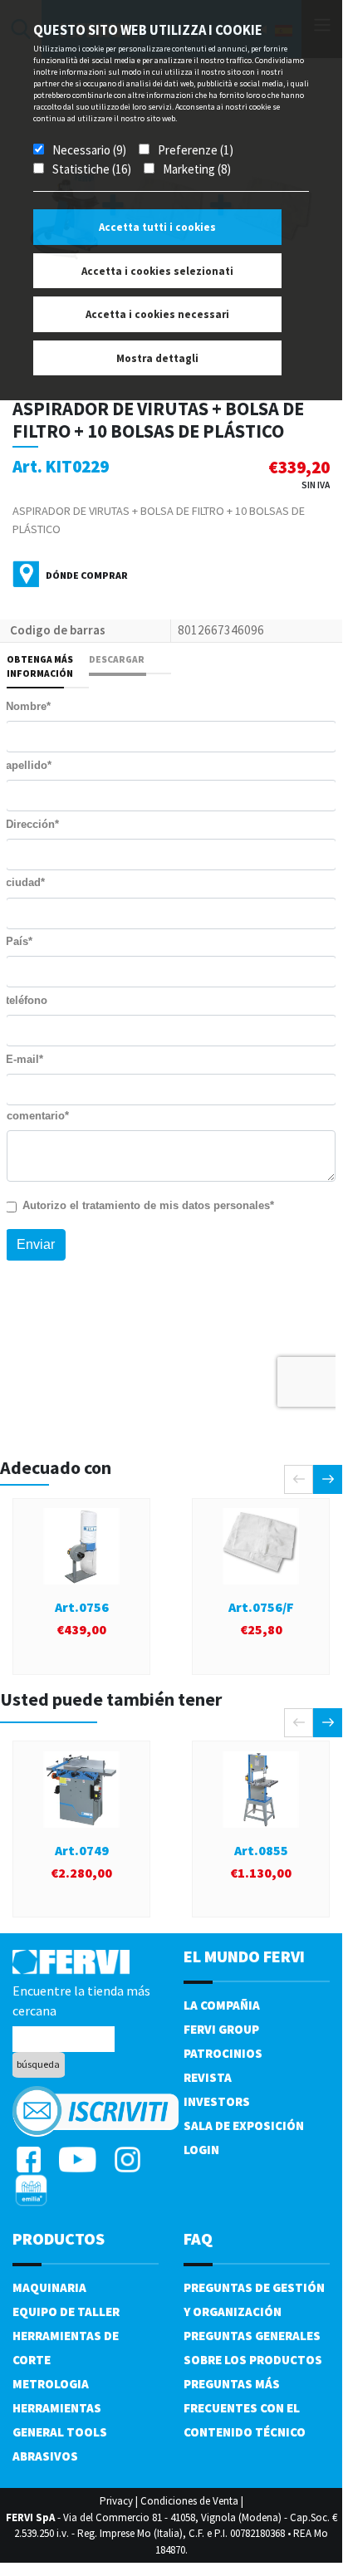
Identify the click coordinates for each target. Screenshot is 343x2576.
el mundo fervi (244, 1956)
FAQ (198, 2238)
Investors (217, 2101)
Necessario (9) (89, 150)
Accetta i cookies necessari (157, 314)
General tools (60, 2432)
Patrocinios (223, 2053)
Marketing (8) (197, 169)
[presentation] (299, 1479)
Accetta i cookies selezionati (157, 271)
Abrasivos (45, 2456)
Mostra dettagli (157, 358)
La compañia (222, 2005)
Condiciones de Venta (189, 2501)
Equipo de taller (66, 2312)
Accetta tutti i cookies (157, 227)
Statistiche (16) (92, 169)
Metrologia (51, 2384)
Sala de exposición (244, 2125)
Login (201, 2150)
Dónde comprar (87, 575)
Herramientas (57, 2408)
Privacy (116, 2501)
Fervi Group (221, 2029)
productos (59, 2238)
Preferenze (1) (196, 150)
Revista (208, 2077)
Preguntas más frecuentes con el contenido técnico (245, 2408)
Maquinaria (49, 2287)
